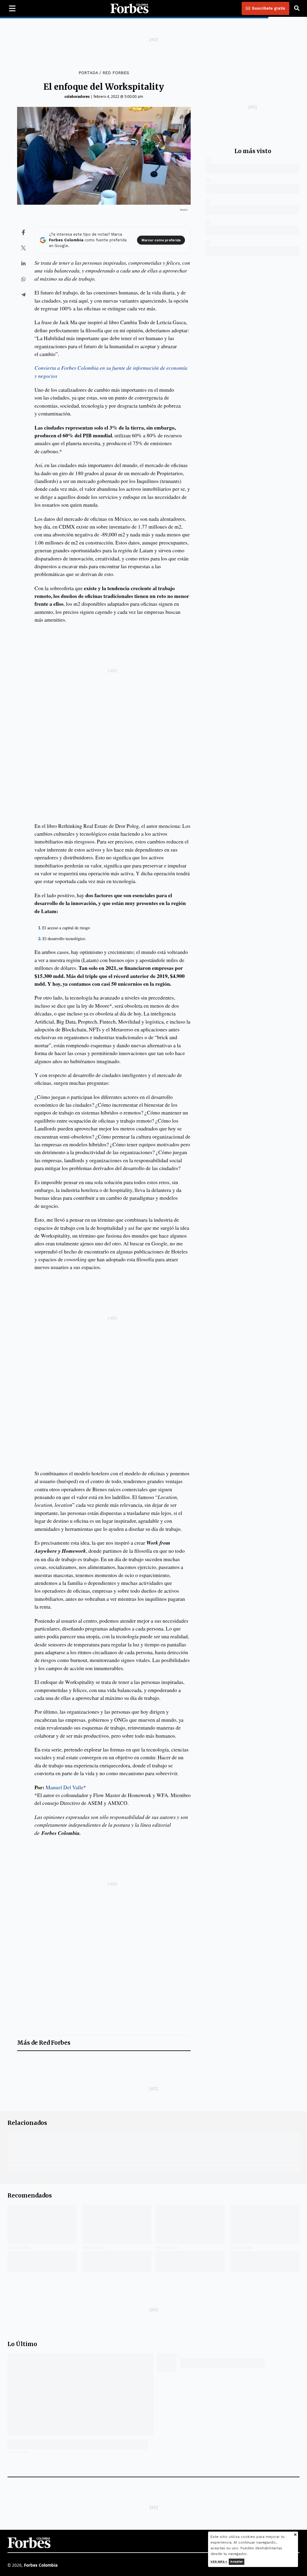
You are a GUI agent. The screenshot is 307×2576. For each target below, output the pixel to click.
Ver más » (219, 2561)
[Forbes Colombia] (130, 8)
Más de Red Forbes (44, 2043)
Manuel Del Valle (64, 1787)
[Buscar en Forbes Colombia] (297, 8)
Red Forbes (116, 73)
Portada (88, 73)
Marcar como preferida (161, 240)
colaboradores (77, 97)
